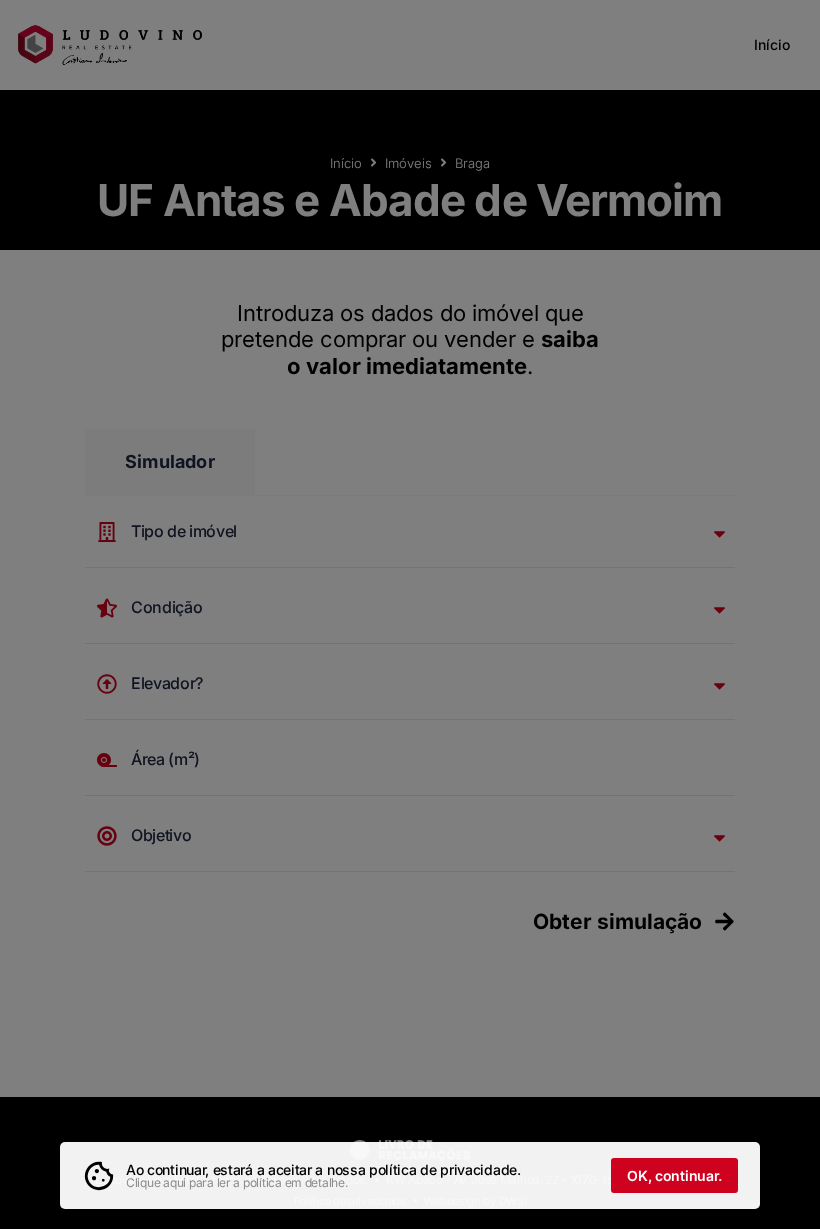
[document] (410, 614)
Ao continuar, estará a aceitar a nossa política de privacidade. (323, 1169)
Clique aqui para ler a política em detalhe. (237, 1182)
